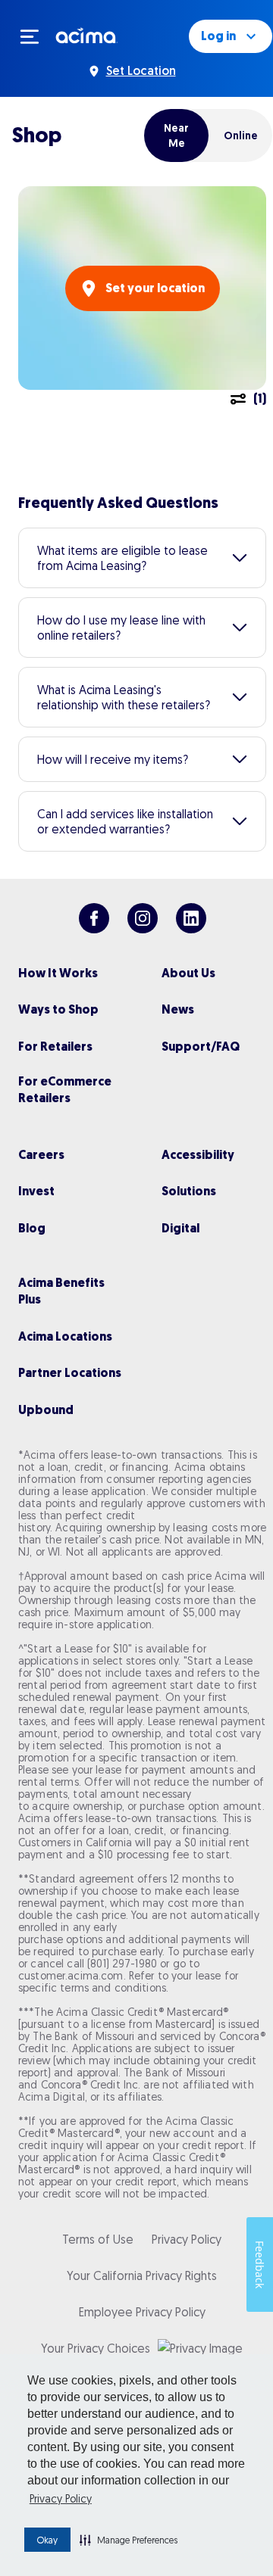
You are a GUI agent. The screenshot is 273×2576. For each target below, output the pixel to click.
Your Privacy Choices (96, 2348)
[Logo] (87, 35)
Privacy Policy (61, 2499)
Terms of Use (98, 2239)
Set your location (155, 288)
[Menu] (36, 36)
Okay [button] (47, 2540)
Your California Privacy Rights (142, 2275)
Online (241, 135)
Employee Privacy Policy (142, 2312)
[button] (129, 2540)
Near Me (176, 135)
